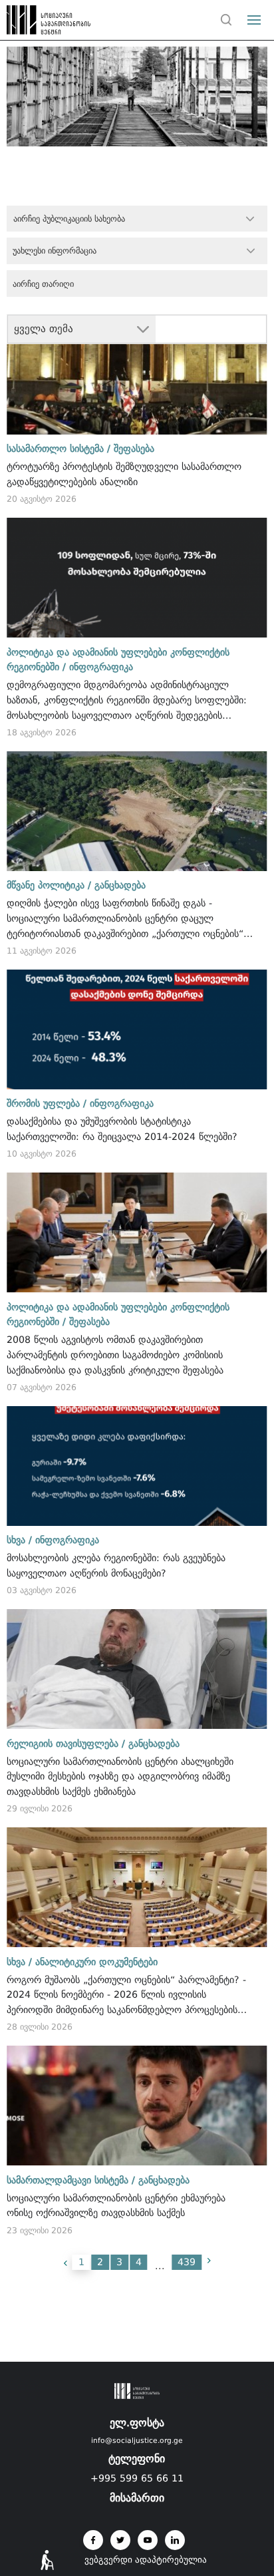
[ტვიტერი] (120, 2540)
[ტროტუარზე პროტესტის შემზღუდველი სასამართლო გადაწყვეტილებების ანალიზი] (137, 375)
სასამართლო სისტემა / (59, 449)
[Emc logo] (35, 23)
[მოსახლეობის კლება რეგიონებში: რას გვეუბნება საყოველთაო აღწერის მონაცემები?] (137, 1466)
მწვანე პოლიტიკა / (49, 885)
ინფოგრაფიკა (101, 667)
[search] (226, 20)
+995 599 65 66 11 (137, 2478)
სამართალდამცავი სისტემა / (71, 2180)
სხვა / (19, 1540)
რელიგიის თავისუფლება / (66, 1744)
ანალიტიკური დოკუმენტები (96, 1962)
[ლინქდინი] (175, 2540)
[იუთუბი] (148, 2540)
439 (187, 2262)
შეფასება (134, 449)
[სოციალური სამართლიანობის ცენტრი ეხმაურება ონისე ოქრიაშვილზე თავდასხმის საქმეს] (137, 2106)
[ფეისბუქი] (93, 2540)
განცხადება (120, 885)
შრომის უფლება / (47, 1103)
